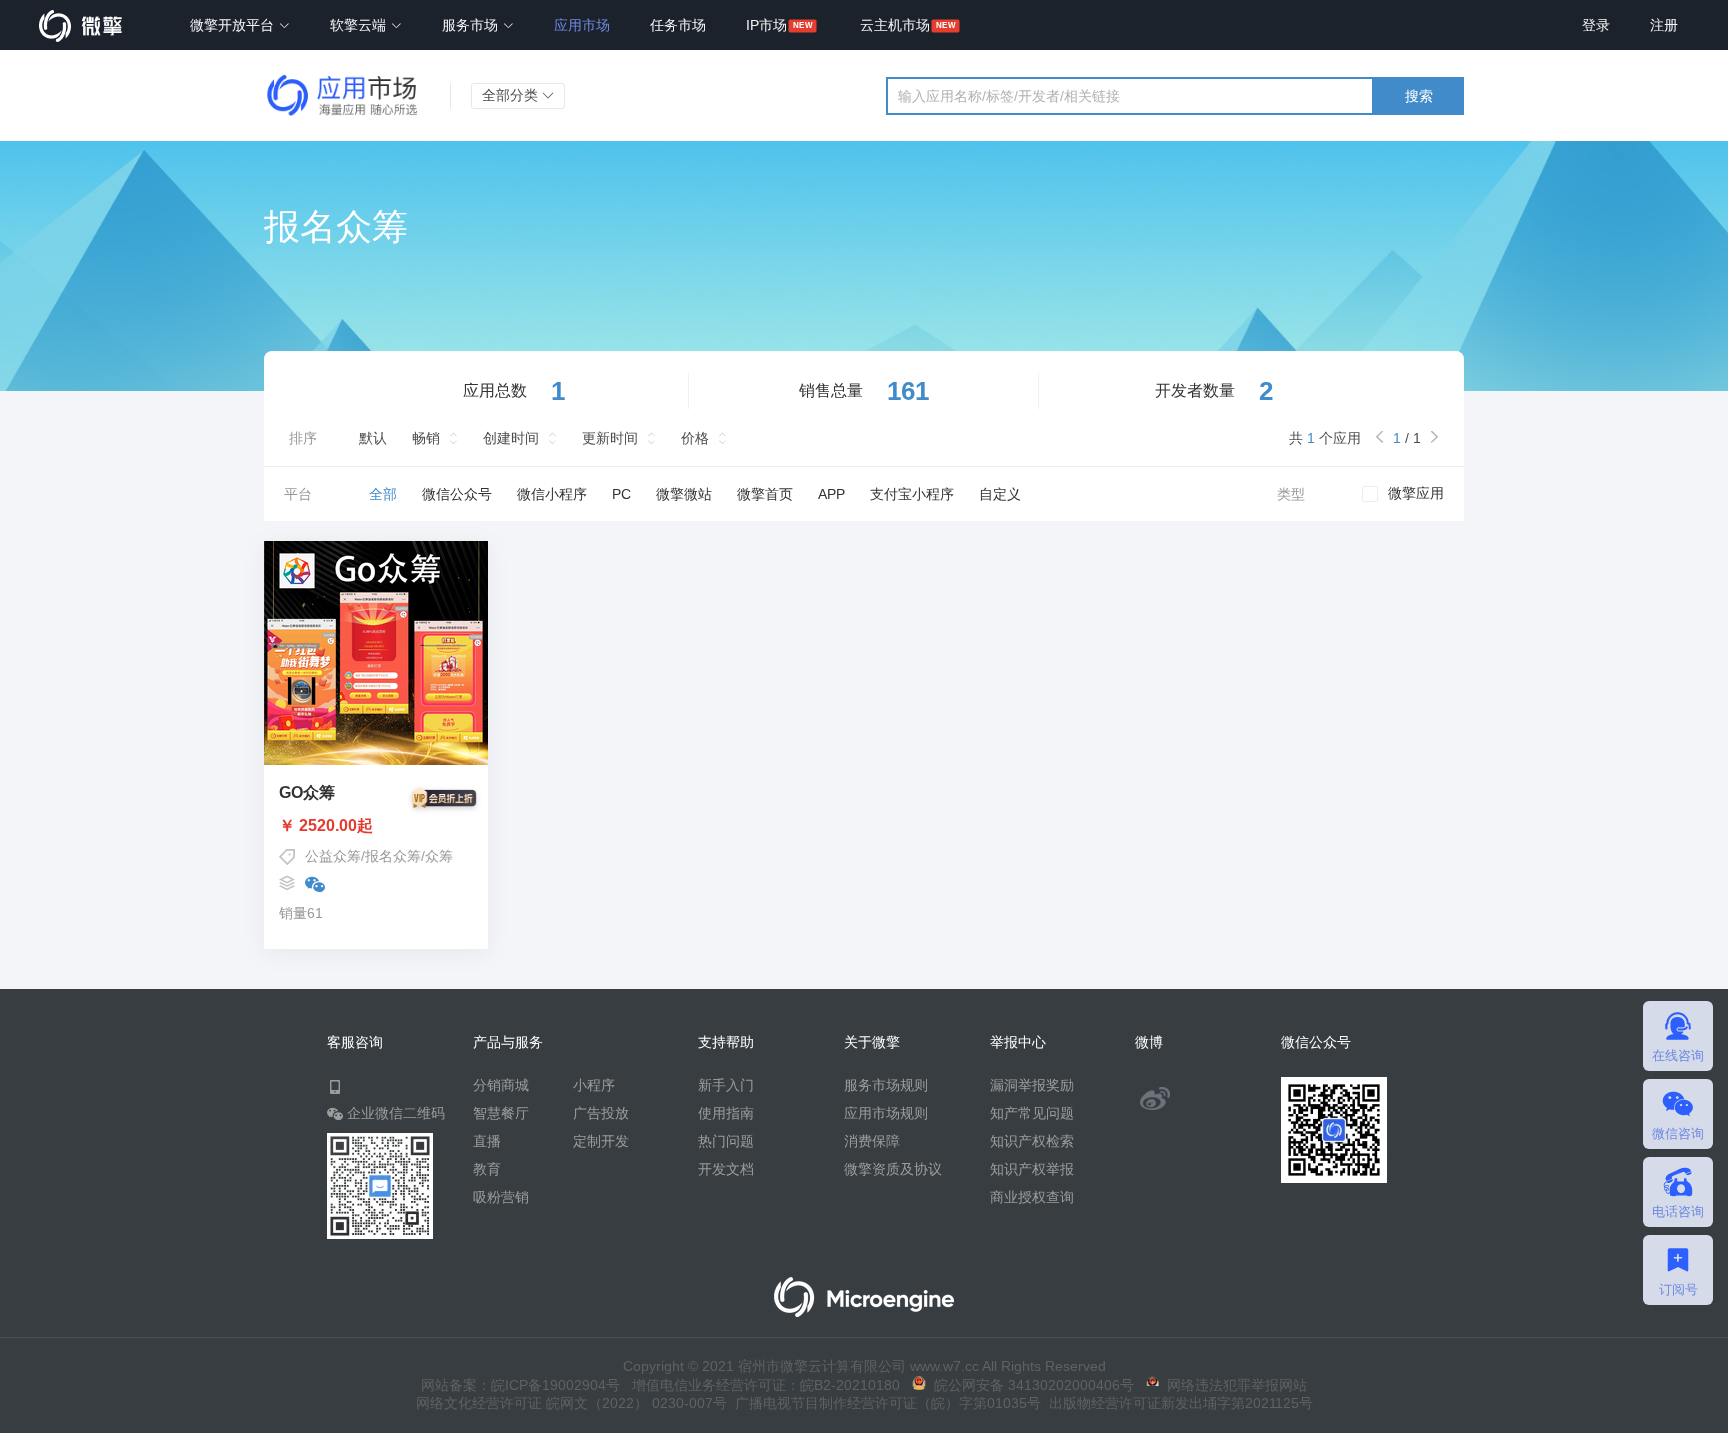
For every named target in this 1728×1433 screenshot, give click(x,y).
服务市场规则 (886, 1085)
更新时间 (610, 438)
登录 (1596, 25)
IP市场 (766, 25)
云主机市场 (895, 25)
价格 (695, 438)
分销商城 (501, 1085)
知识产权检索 (1032, 1141)
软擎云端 (360, 25)
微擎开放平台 (234, 25)
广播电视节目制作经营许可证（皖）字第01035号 (884, 1403)
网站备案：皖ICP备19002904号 (520, 1385)
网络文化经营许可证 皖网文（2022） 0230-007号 (571, 1403)
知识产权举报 (1032, 1169)
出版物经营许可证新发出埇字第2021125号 (1177, 1403)
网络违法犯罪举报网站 (1233, 1385)
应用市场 (582, 25)
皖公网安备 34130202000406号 (1030, 1385)
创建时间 (511, 438)
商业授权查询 (1032, 1197)
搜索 (1419, 96)
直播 (487, 1141)
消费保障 (872, 1141)
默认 (373, 438)
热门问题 (726, 1141)
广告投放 (601, 1113)
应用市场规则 (886, 1113)
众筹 (439, 856)
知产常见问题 (1032, 1113)
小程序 (594, 1085)
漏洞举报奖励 (1032, 1085)
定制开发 (601, 1141)
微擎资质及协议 (893, 1169)
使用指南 (726, 1113)
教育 (487, 1169)
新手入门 (726, 1085)
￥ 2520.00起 (326, 826)
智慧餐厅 (501, 1113)
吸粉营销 (501, 1197)
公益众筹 (333, 856)
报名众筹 (393, 856)
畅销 (426, 438)
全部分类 (512, 95)
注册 (1664, 25)
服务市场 (472, 25)
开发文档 (726, 1169)
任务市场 (678, 25)
